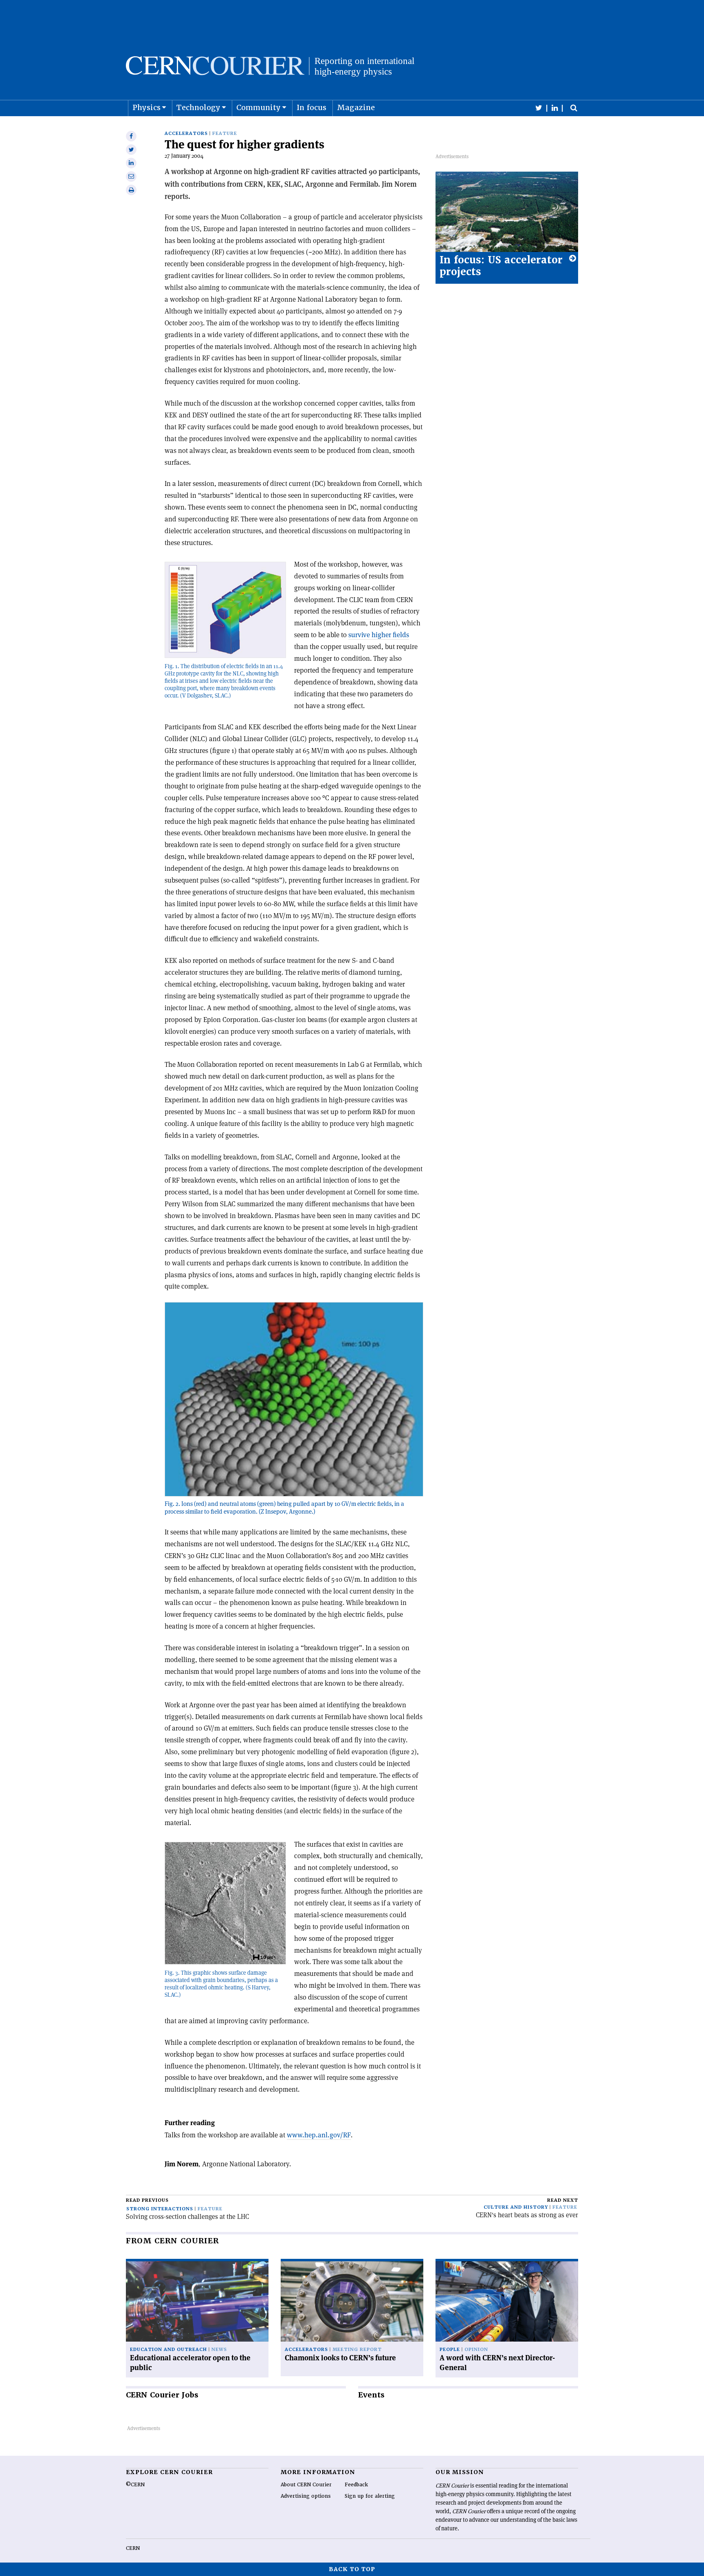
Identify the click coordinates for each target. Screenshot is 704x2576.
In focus (311, 107)
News (219, 2350)
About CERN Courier (306, 2485)
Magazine (356, 107)
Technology (198, 107)
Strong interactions (160, 2209)
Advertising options (306, 2496)
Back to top (352, 2569)
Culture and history (516, 2207)
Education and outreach (168, 2350)
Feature (225, 134)
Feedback (356, 2485)
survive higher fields (379, 635)
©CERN (135, 2485)
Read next (563, 2200)
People (450, 2350)
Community (258, 107)
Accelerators (186, 134)
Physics (146, 107)
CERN (133, 2548)
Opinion (476, 2350)
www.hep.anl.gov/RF (319, 2135)
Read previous (147, 2200)
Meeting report (357, 2350)
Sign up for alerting (370, 2496)
